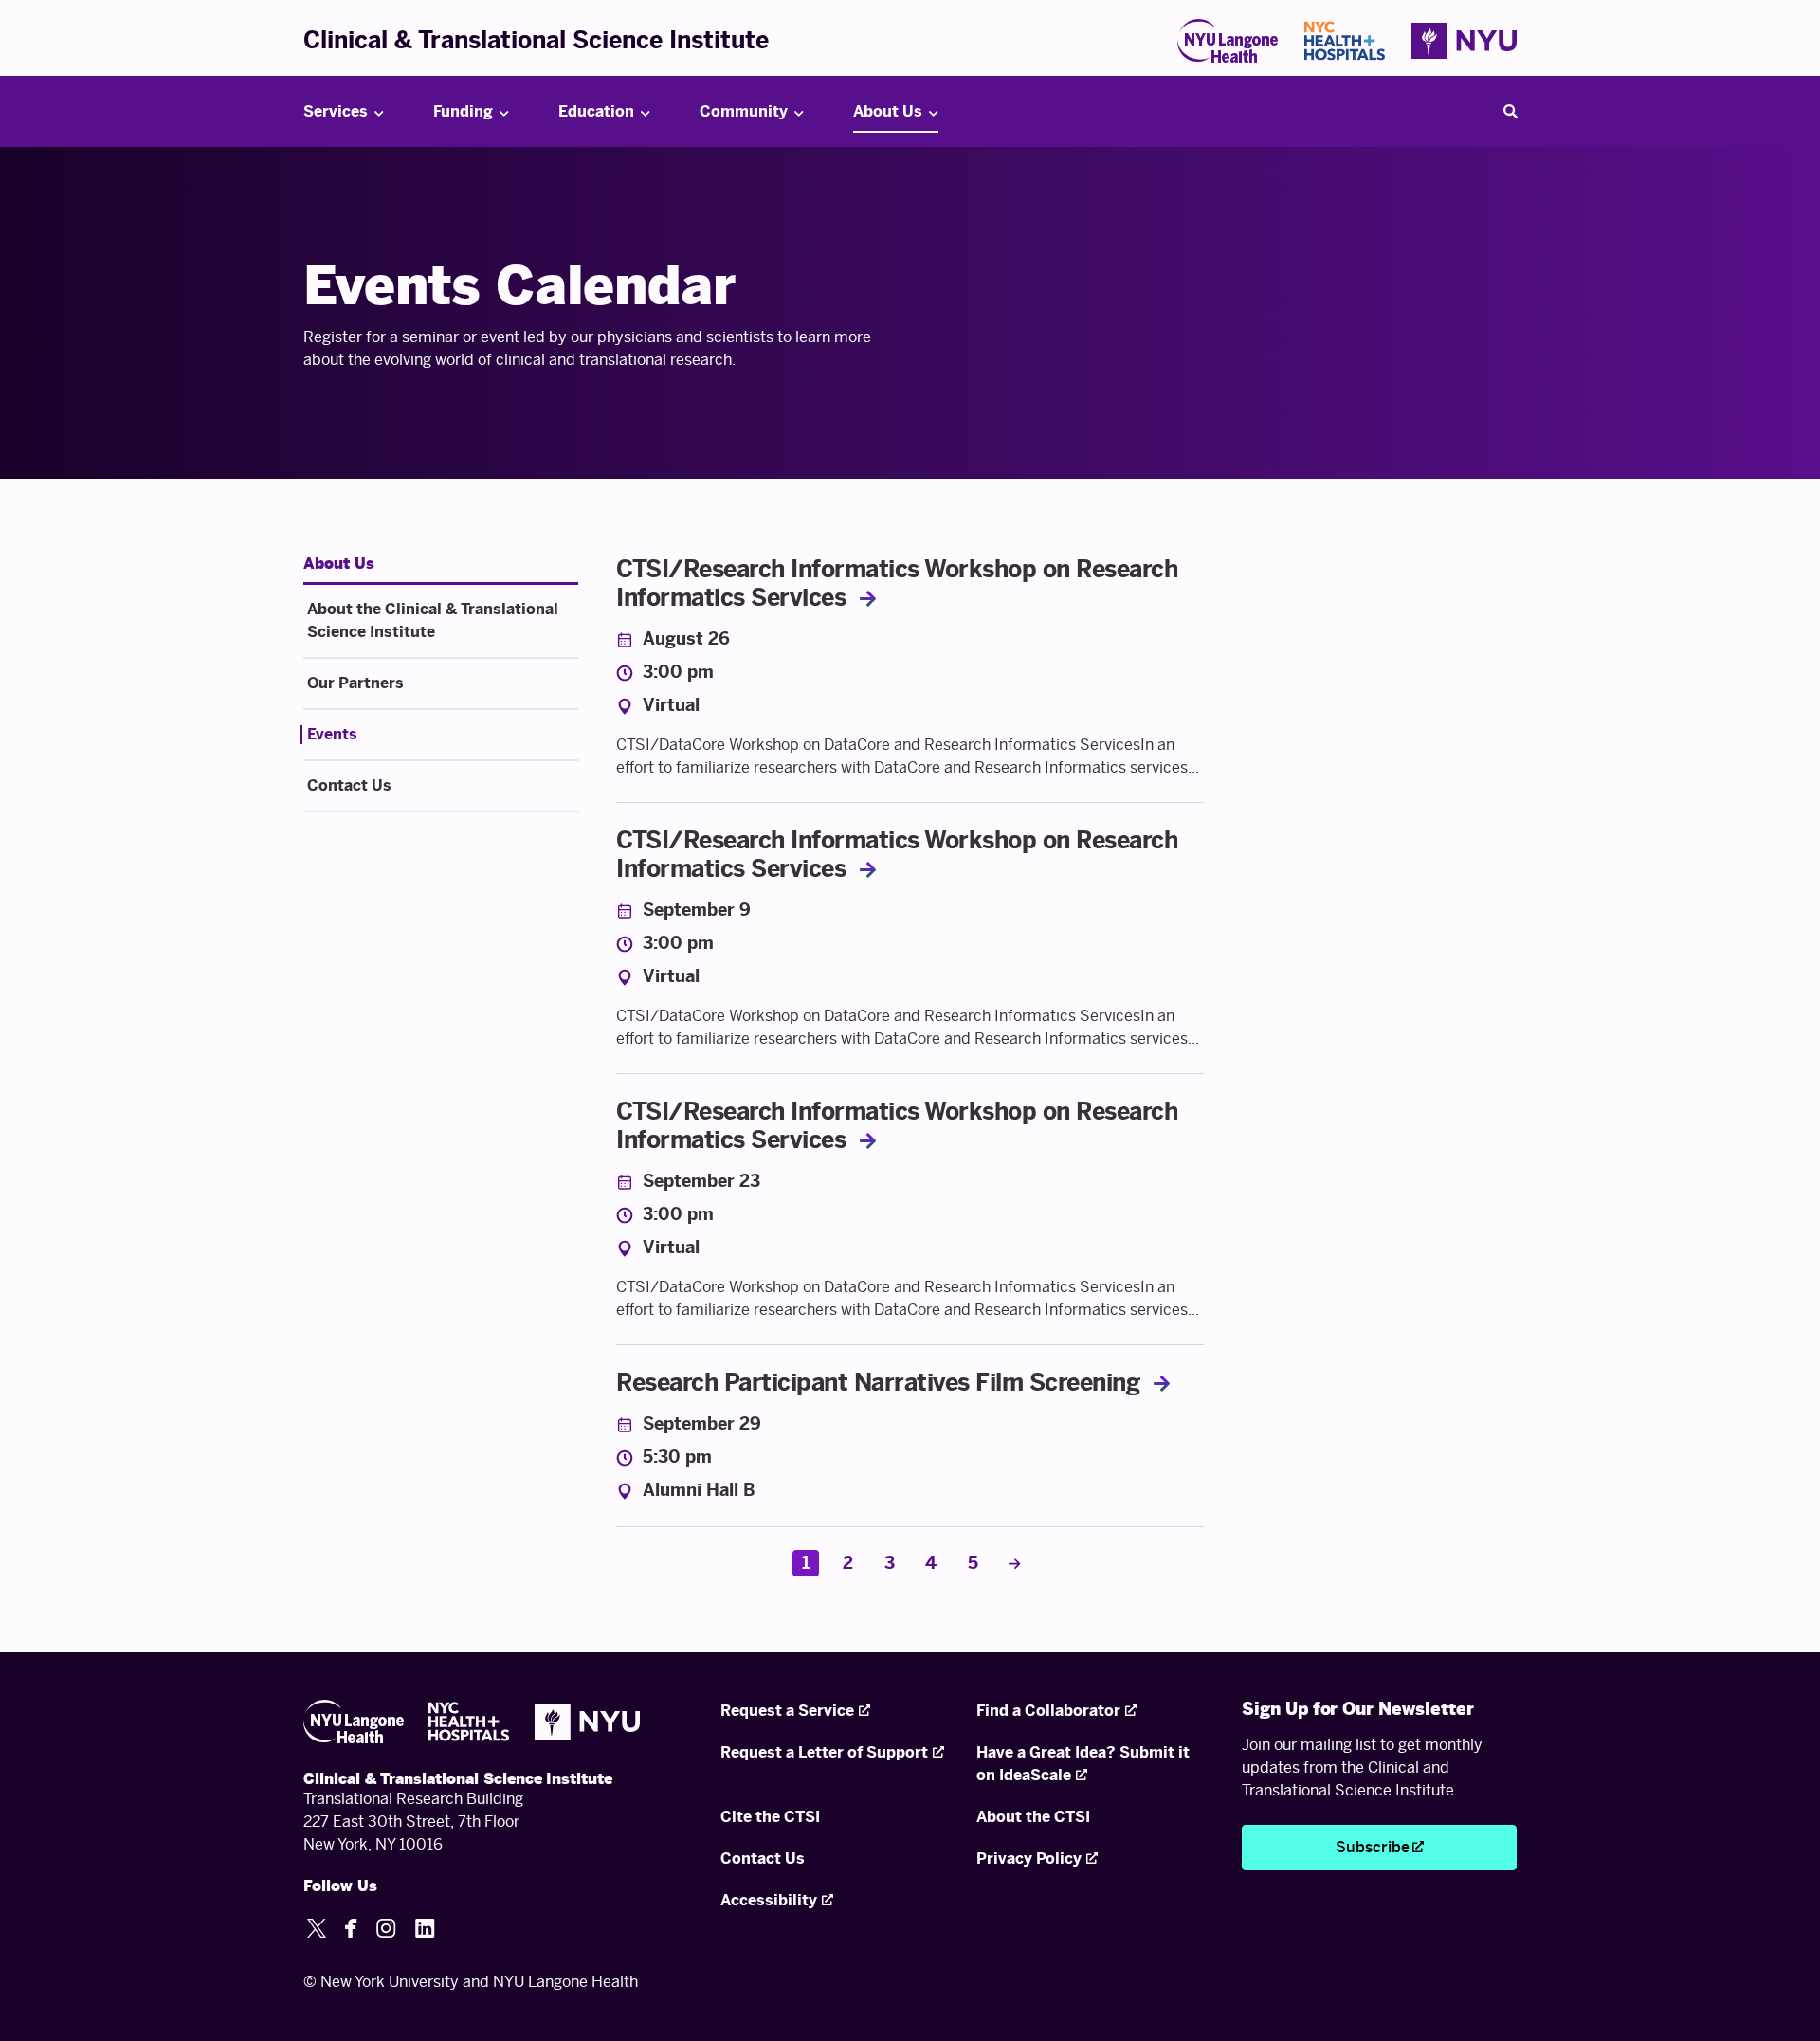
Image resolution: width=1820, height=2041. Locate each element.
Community (744, 111)
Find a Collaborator (1048, 1711)
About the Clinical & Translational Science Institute (433, 620)
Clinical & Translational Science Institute (536, 40)
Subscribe (1373, 1847)
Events (332, 734)
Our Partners (355, 683)
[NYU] (1464, 41)
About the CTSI (1033, 1817)
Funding (463, 111)
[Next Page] (1014, 1563)
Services (336, 111)
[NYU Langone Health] (1228, 41)
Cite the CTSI (770, 1817)
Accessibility (769, 1900)
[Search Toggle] (1510, 112)
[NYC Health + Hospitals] (1345, 41)
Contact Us (349, 785)
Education (596, 111)
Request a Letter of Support (824, 1752)
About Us (888, 111)
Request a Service (787, 1711)
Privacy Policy (1029, 1859)
